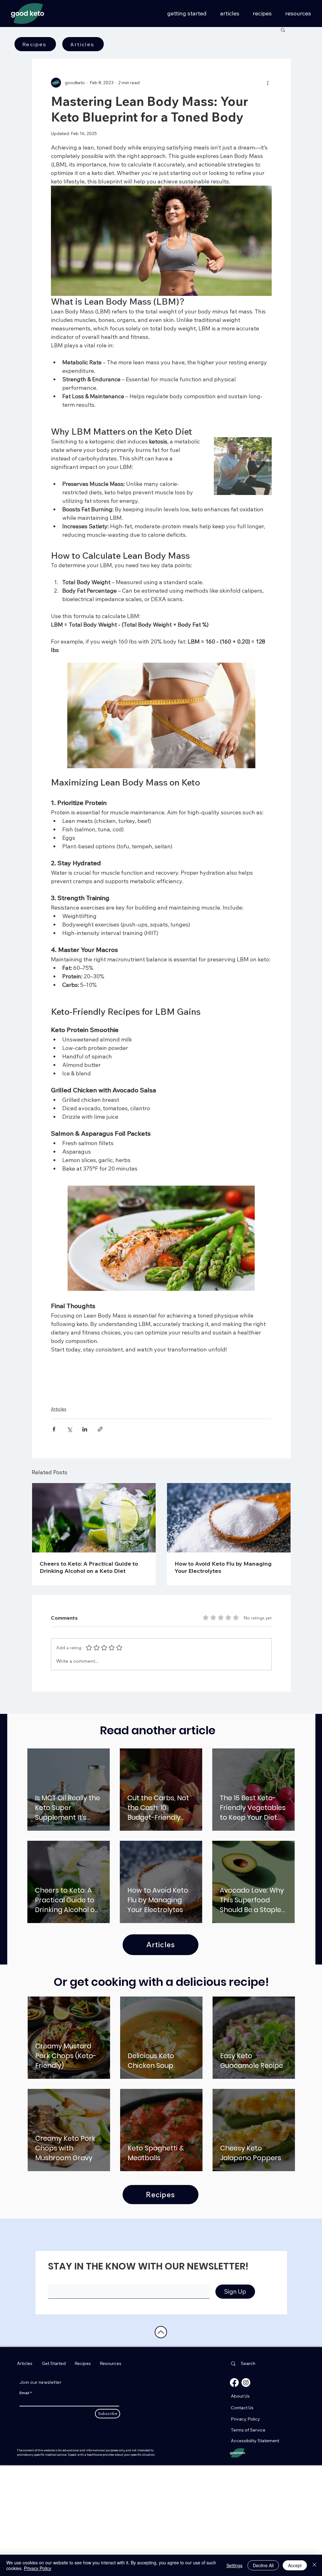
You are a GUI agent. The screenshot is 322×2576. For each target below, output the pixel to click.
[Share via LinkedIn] (85, 1482)
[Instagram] (246, 2435)
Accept (295, 2565)
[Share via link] (100, 1482)
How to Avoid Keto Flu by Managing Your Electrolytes (223, 1620)
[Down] (161, 2385)
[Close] (314, 2565)
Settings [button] (234, 2565)
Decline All (263, 2565)
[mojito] (94, 1570)
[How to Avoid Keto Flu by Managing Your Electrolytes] (229, 1570)
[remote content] (161, 1398)
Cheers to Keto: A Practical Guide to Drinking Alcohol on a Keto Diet (89, 1620)
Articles (59, 1461)
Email (24, 2445)
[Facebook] (234, 2435)
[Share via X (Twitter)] (69, 1482)
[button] (283, 30)
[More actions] (268, 83)
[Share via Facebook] (54, 1482)
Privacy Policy (38, 2568)
